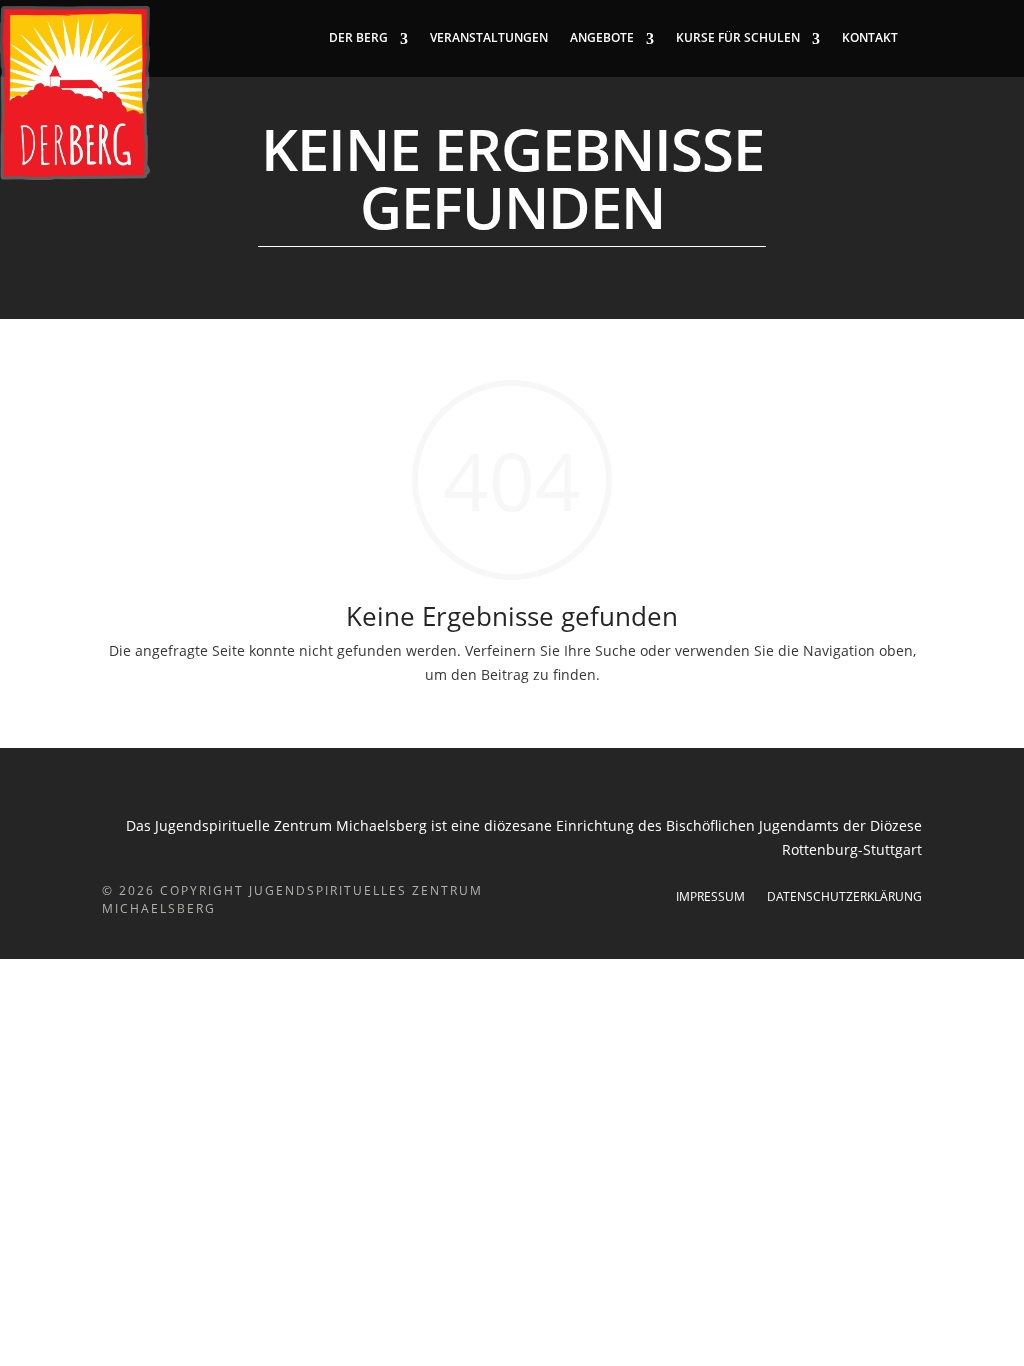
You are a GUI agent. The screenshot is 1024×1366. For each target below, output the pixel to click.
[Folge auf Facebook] (928, 38)
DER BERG (358, 38)
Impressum (710, 897)
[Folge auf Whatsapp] (1008, 38)
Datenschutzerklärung (844, 897)
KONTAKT (870, 38)
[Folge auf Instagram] (968, 38)
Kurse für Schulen (738, 38)
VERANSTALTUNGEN (489, 38)
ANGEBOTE (602, 38)
